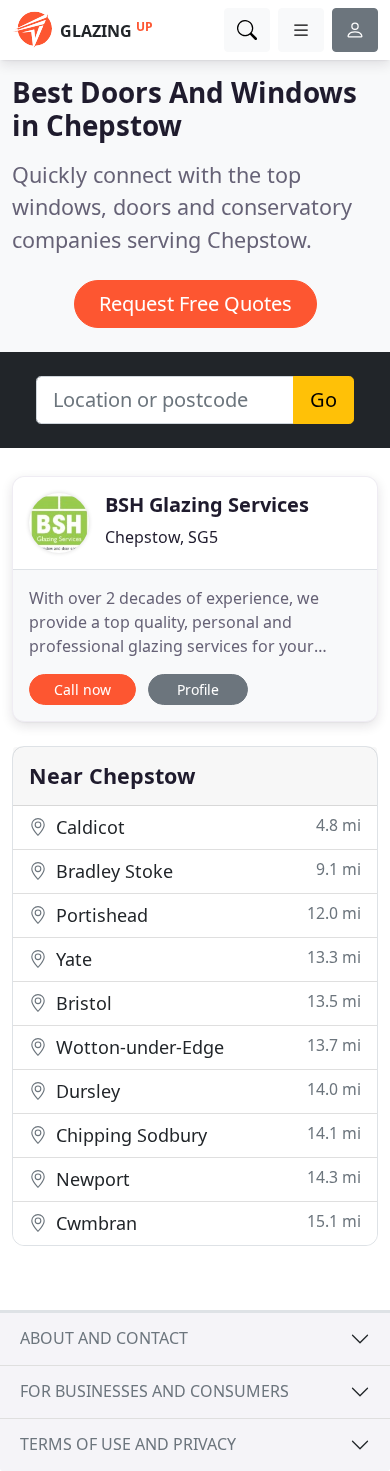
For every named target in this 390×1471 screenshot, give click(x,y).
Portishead (206, 914)
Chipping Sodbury (206, 1134)
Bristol (206, 1002)
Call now (82, 689)
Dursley (206, 1090)
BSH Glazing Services (207, 504)
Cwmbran (206, 1222)
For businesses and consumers (154, 1391)
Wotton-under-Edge (206, 1046)
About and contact (104, 1338)
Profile (198, 689)
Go (323, 399)
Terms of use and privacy (128, 1444)
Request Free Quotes (195, 303)
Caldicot (206, 826)
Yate (206, 958)
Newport (206, 1178)
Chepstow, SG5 (161, 537)
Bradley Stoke (206, 870)
